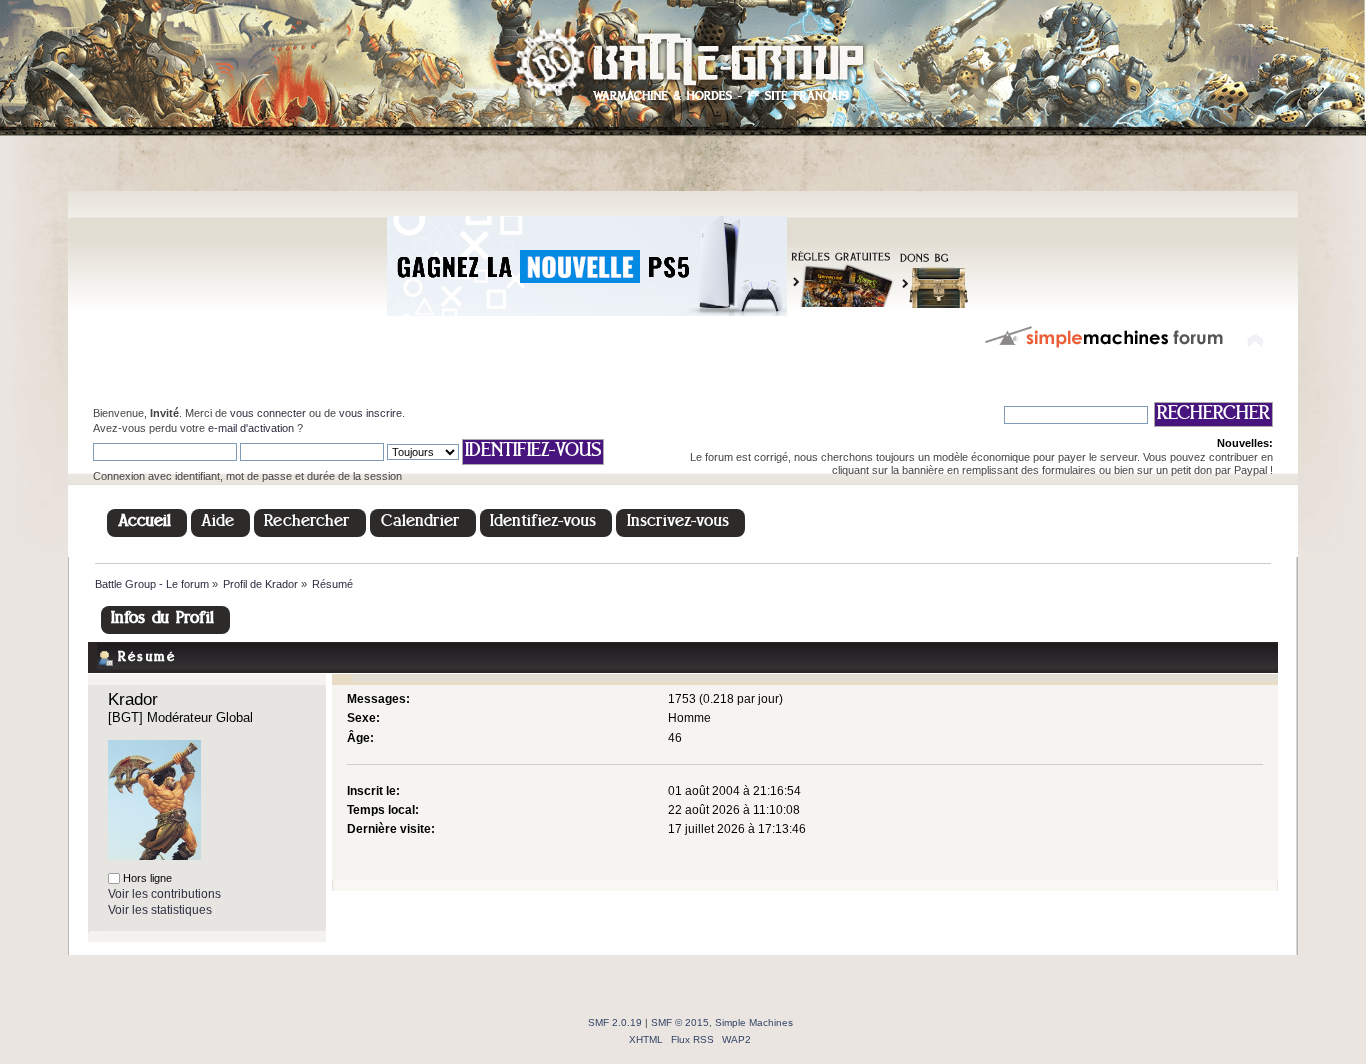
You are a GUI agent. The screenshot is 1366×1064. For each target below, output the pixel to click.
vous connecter (268, 413)
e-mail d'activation (251, 428)
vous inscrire (370, 413)
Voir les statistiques (160, 910)
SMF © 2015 (680, 1022)
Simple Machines (754, 1022)
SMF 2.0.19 (615, 1022)
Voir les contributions (164, 894)
